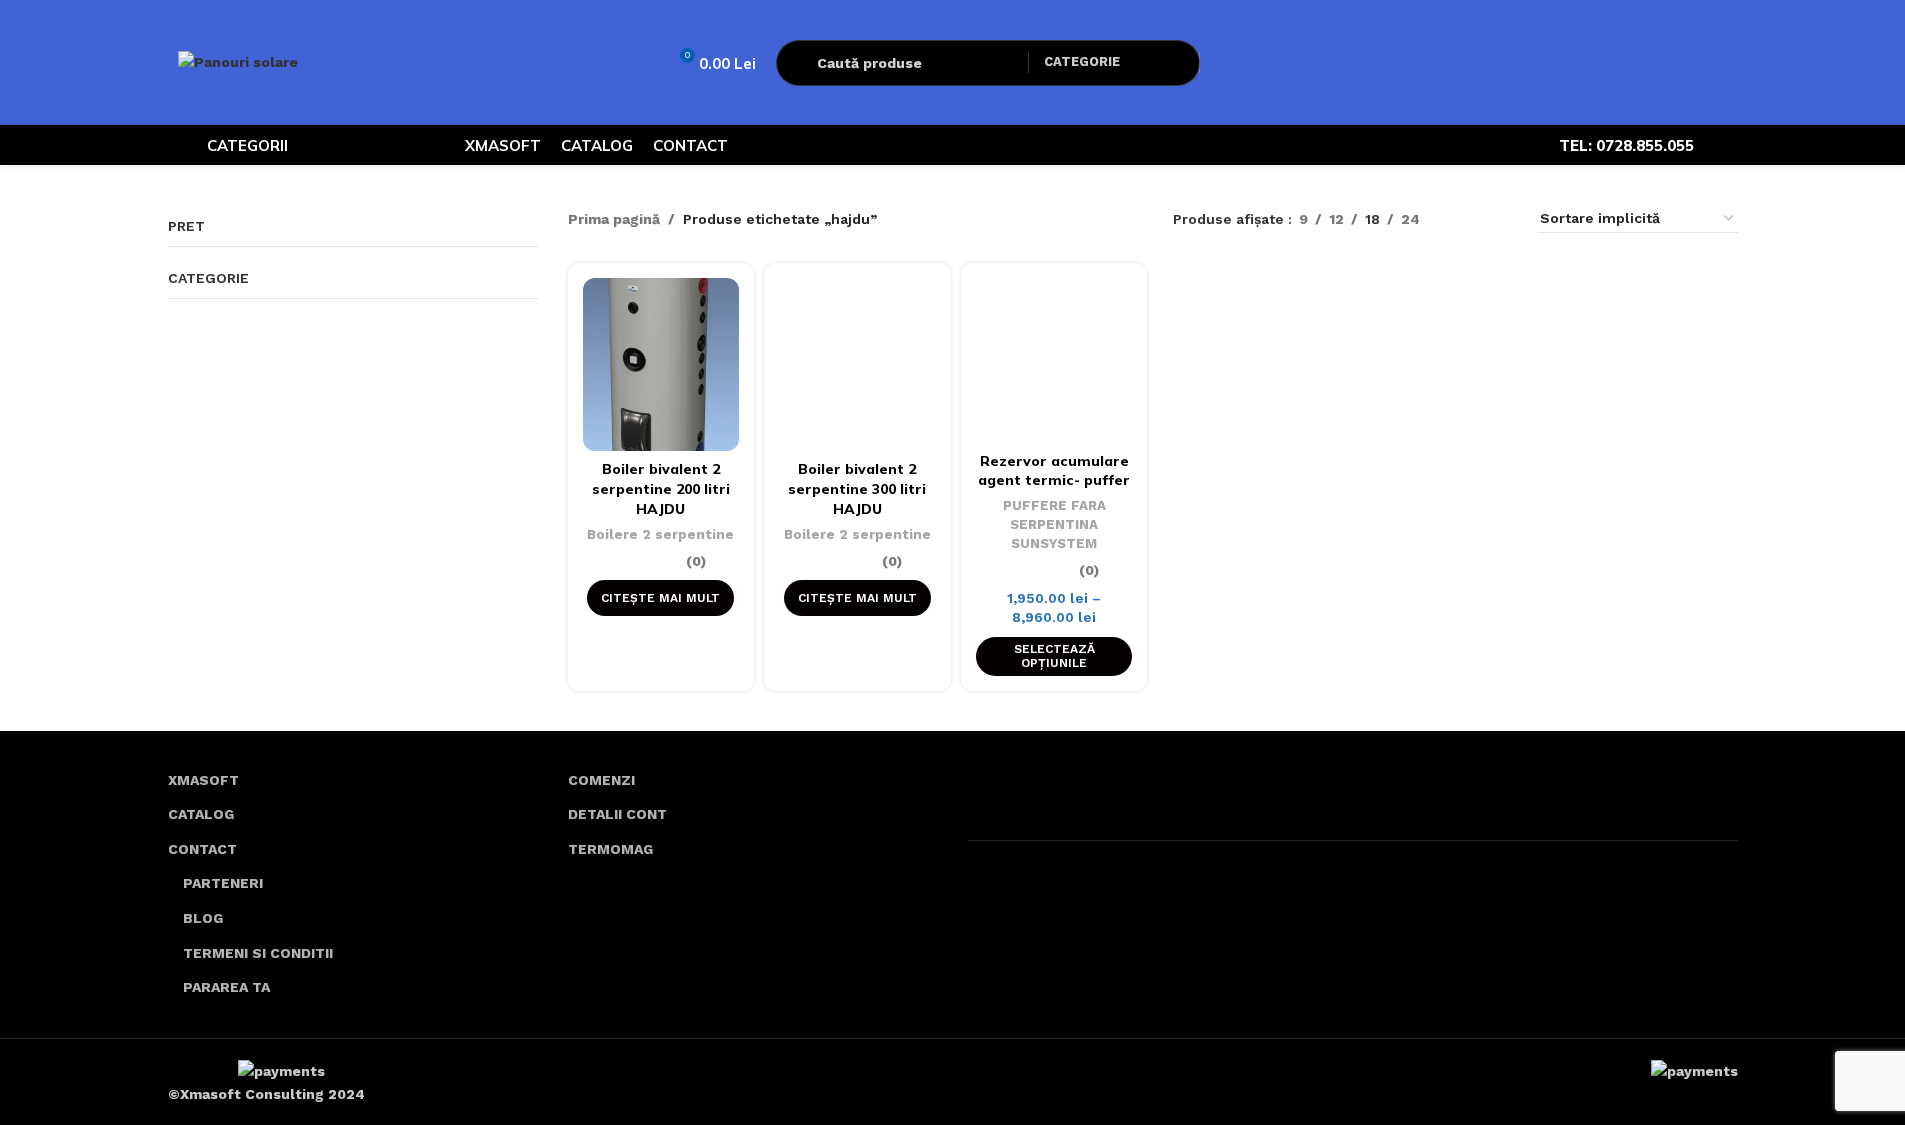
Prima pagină (614, 219)
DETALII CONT (617, 814)
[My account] (1228, 63)
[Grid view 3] (1466, 218)
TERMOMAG (610, 849)
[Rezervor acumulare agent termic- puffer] (1054, 360)
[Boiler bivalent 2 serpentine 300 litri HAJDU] (857, 364)
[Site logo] (238, 61)
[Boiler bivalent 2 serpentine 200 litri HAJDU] (661, 364)
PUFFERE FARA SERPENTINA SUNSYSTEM (1054, 524)
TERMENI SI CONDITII (258, 953)
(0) (696, 561)
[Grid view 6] (1498, 218)
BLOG (203, 918)
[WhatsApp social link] (1726, 145)
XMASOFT (203, 780)
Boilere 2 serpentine (660, 534)
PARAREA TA (226, 987)
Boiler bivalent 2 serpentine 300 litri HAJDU (857, 488)
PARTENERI (223, 883)
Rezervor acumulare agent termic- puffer (1054, 471)
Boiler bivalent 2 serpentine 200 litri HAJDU (661, 488)
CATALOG (201, 814)
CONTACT (202, 849)
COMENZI (601, 780)
